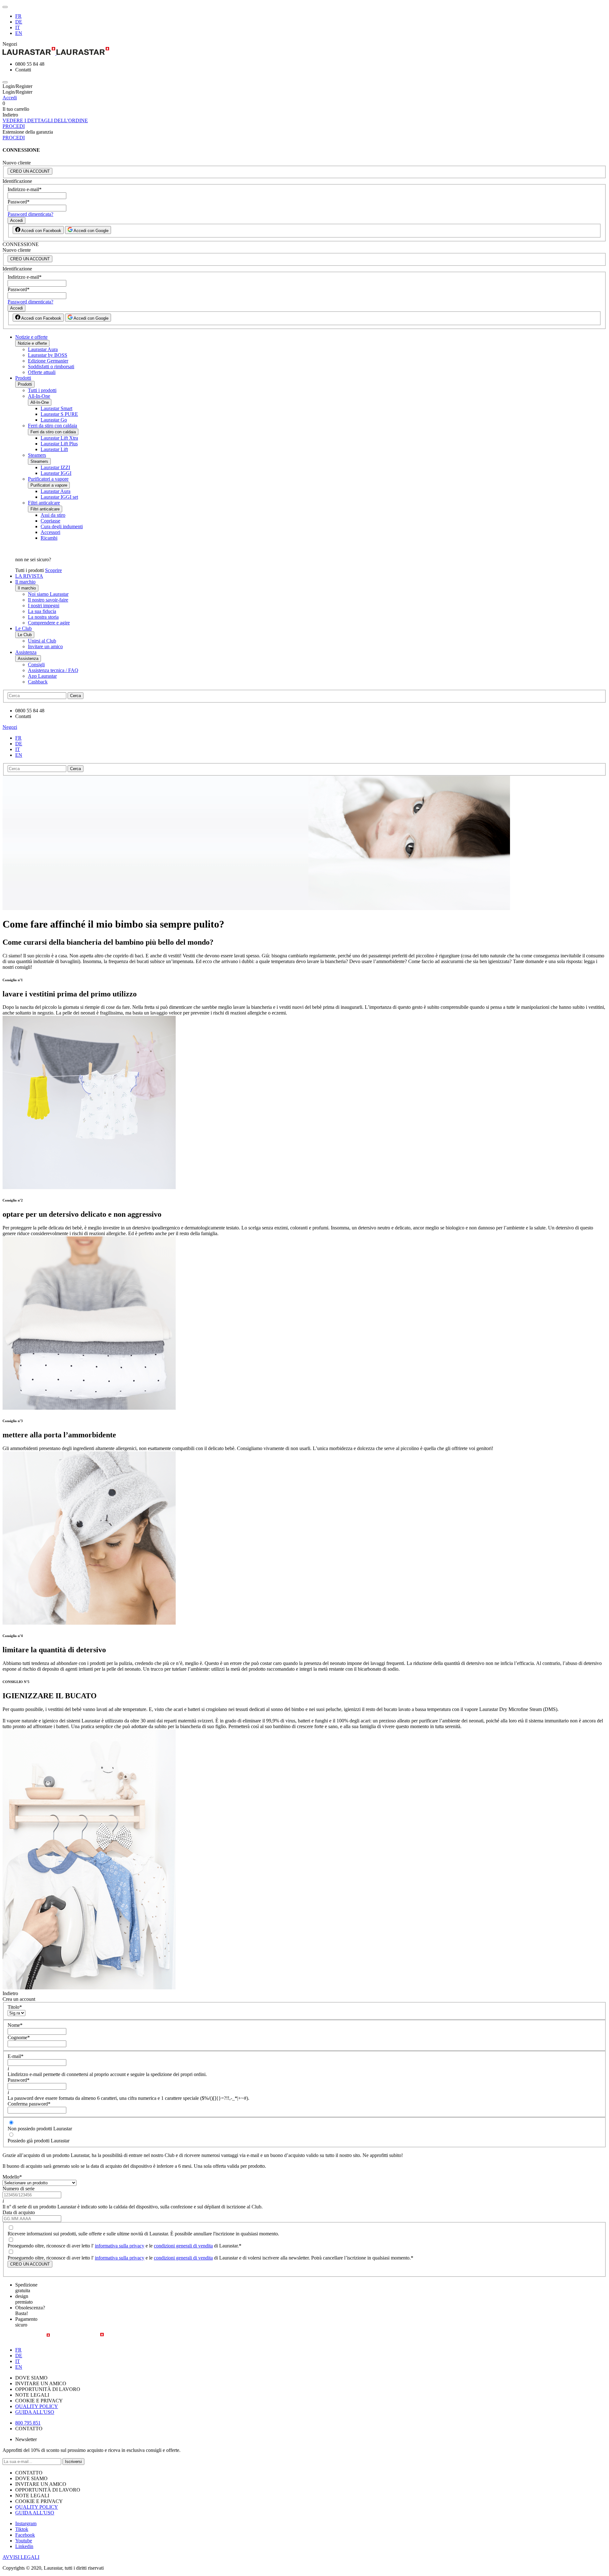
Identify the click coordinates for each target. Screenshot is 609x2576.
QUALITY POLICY (37, 2406)
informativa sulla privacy (120, 2246)
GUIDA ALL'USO (35, 2412)
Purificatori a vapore (48, 479)
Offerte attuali (42, 372)
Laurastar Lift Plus (59, 444)
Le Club (23, 628)
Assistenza (26, 652)
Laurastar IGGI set (59, 497)
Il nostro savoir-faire (48, 600)
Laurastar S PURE (59, 414)
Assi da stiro (53, 515)
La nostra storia (43, 617)
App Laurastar (42, 676)
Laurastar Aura (43, 349)
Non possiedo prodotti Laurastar (40, 2129)
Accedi (10, 98)
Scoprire (53, 570)
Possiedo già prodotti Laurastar (39, 2141)
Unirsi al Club (42, 641)
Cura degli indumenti (62, 526)
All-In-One (39, 396)
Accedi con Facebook (41, 231)
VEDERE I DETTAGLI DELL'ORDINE (45, 120)
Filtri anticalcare (44, 503)
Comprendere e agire (49, 623)
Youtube (24, 2541)
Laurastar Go (54, 420)
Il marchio (25, 582)
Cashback (38, 682)
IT (18, 27)
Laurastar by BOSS (48, 355)
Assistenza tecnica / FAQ (53, 670)
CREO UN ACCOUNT (30, 171)
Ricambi (49, 538)
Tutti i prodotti (42, 390)
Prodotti (23, 378)
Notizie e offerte (31, 337)
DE (19, 22)
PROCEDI (14, 126)
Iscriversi (73, 2462)
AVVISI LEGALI (21, 2557)
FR (18, 16)
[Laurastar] (304, 52)
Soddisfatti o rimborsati (51, 366)
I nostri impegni (44, 606)
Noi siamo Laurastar (48, 594)
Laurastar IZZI (55, 467)
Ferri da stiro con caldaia (52, 426)
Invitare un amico (45, 646)
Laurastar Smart (56, 408)
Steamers (37, 455)
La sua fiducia (42, 611)
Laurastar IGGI (56, 473)
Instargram (26, 2523)
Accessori (50, 532)
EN (19, 33)
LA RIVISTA (29, 576)
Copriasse (50, 521)
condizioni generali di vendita (183, 2246)
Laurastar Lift (54, 449)
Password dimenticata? (30, 214)
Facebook (25, 2535)
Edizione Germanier (48, 361)
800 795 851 (28, 2423)
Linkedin (24, 2546)
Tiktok (22, 2529)
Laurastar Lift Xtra (59, 438)
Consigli (36, 665)
